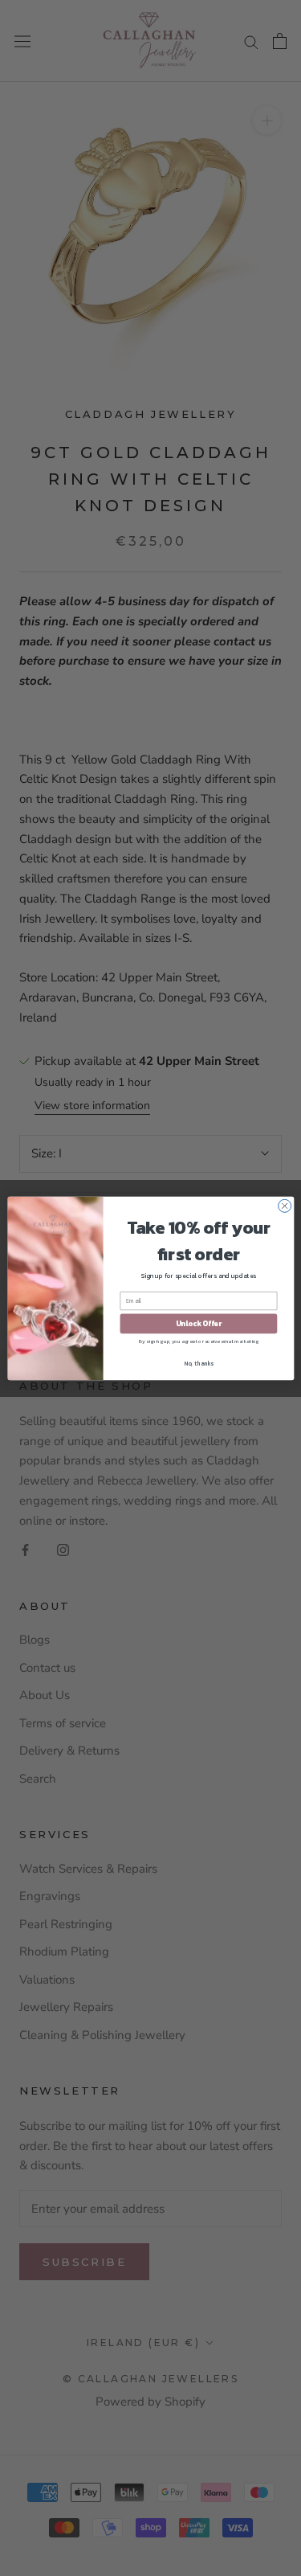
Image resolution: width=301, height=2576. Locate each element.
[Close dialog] (284, 1206)
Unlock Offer (198, 1324)
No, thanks (199, 1363)
